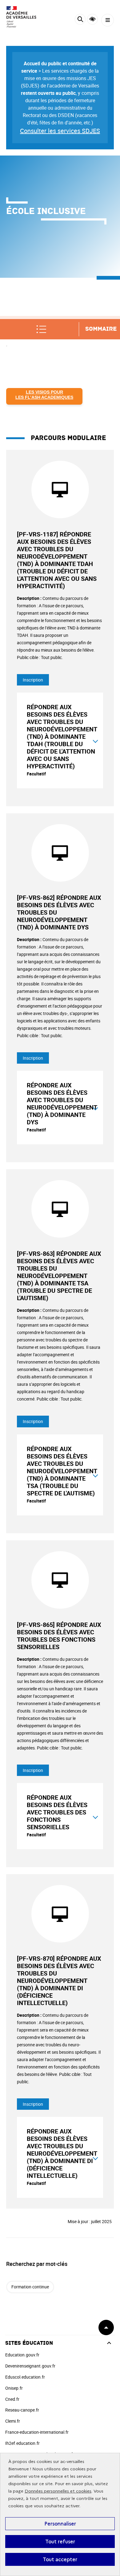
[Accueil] (23, 17)
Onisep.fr (14, 2388)
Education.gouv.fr (22, 2355)
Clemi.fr (13, 2421)
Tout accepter (60, 2559)
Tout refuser (60, 2542)
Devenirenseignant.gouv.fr (30, 2366)
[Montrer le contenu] (95, 740)
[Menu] (108, 20)
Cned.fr (12, 2399)
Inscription (33, 680)
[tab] (60, 740)
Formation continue (30, 2287)
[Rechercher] (80, 20)
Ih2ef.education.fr (22, 2443)
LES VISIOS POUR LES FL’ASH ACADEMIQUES (44, 395)
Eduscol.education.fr (25, 2377)
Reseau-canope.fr (22, 2410)
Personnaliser (60, 2524)
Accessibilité (92, 19)
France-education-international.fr (37, 2432)
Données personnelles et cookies (58, 2491)
